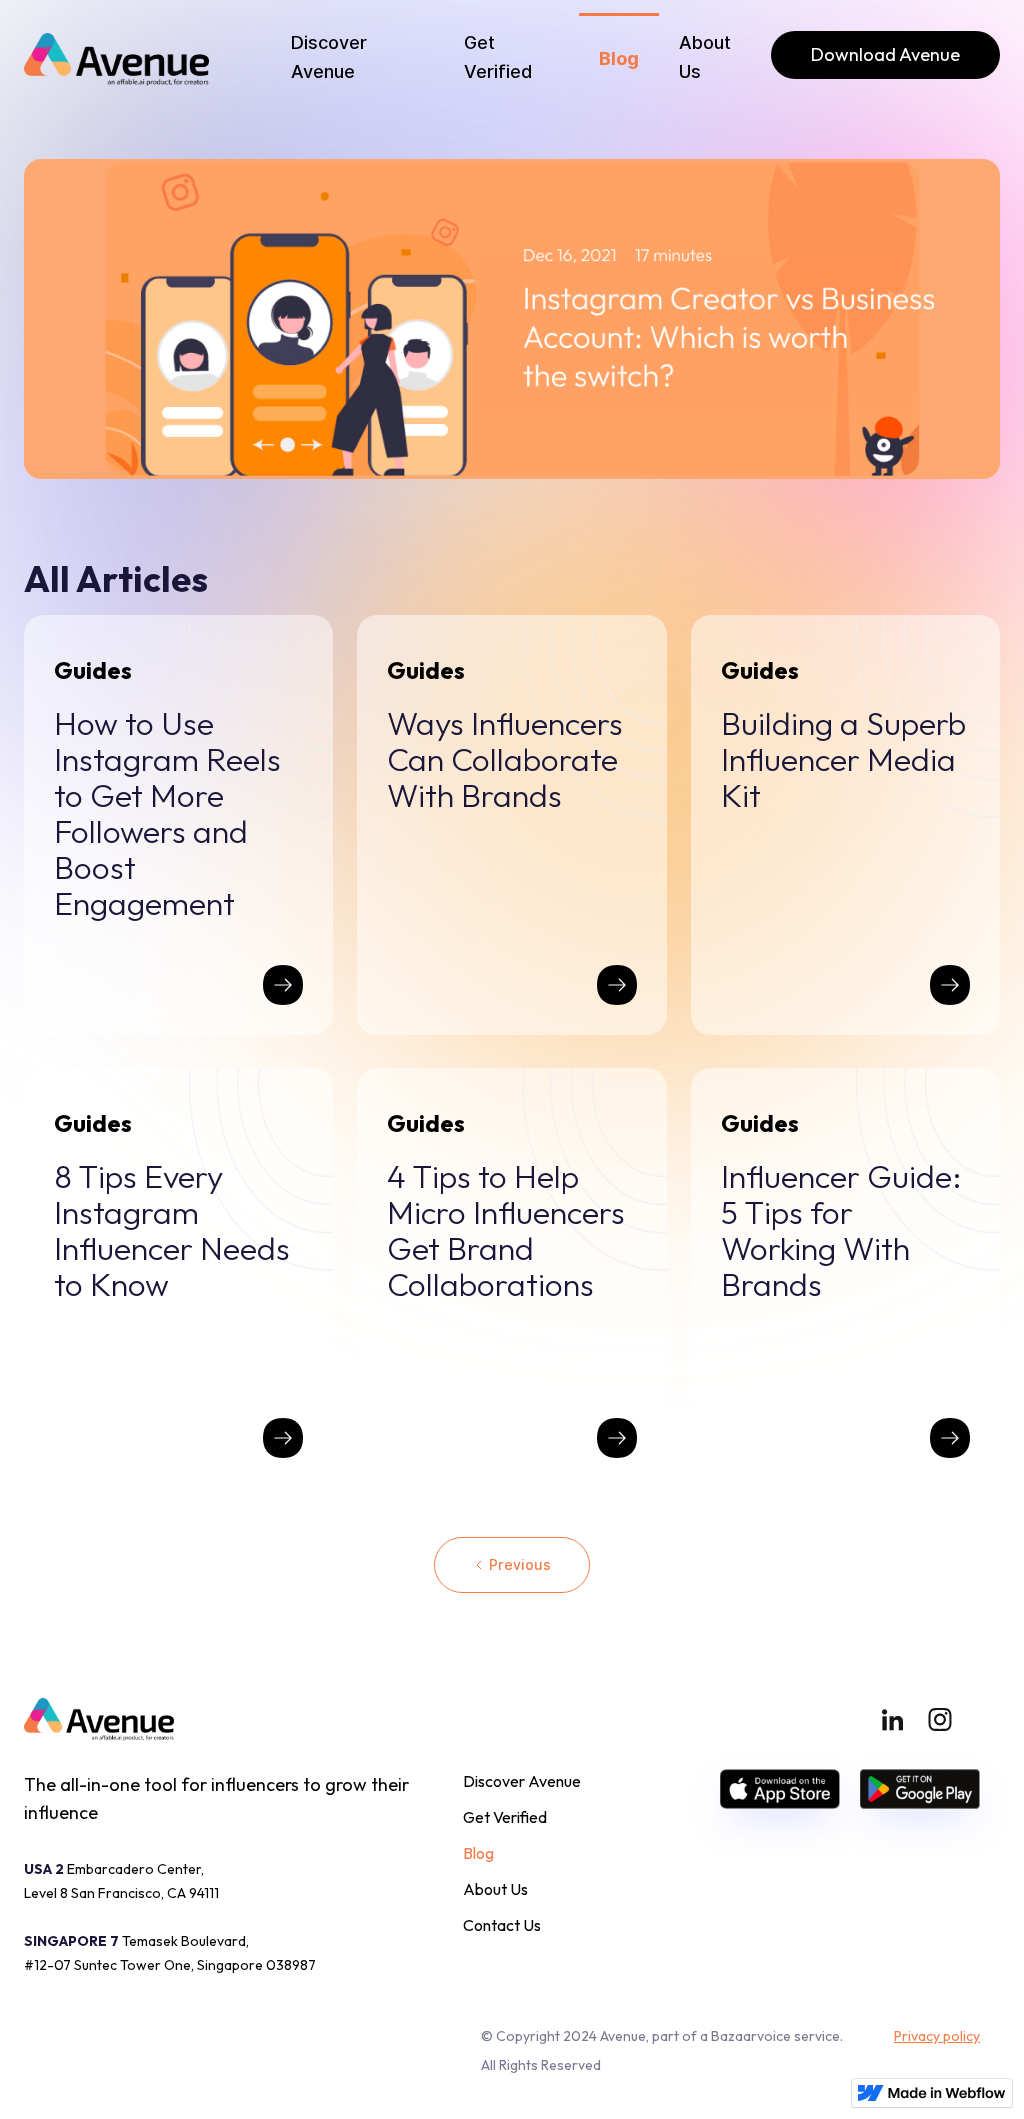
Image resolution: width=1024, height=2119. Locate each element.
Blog (619, 58)
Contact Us (502, 1925)
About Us (705, 57)
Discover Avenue (329, 57)
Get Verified (498, 57)
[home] (116, 59)
